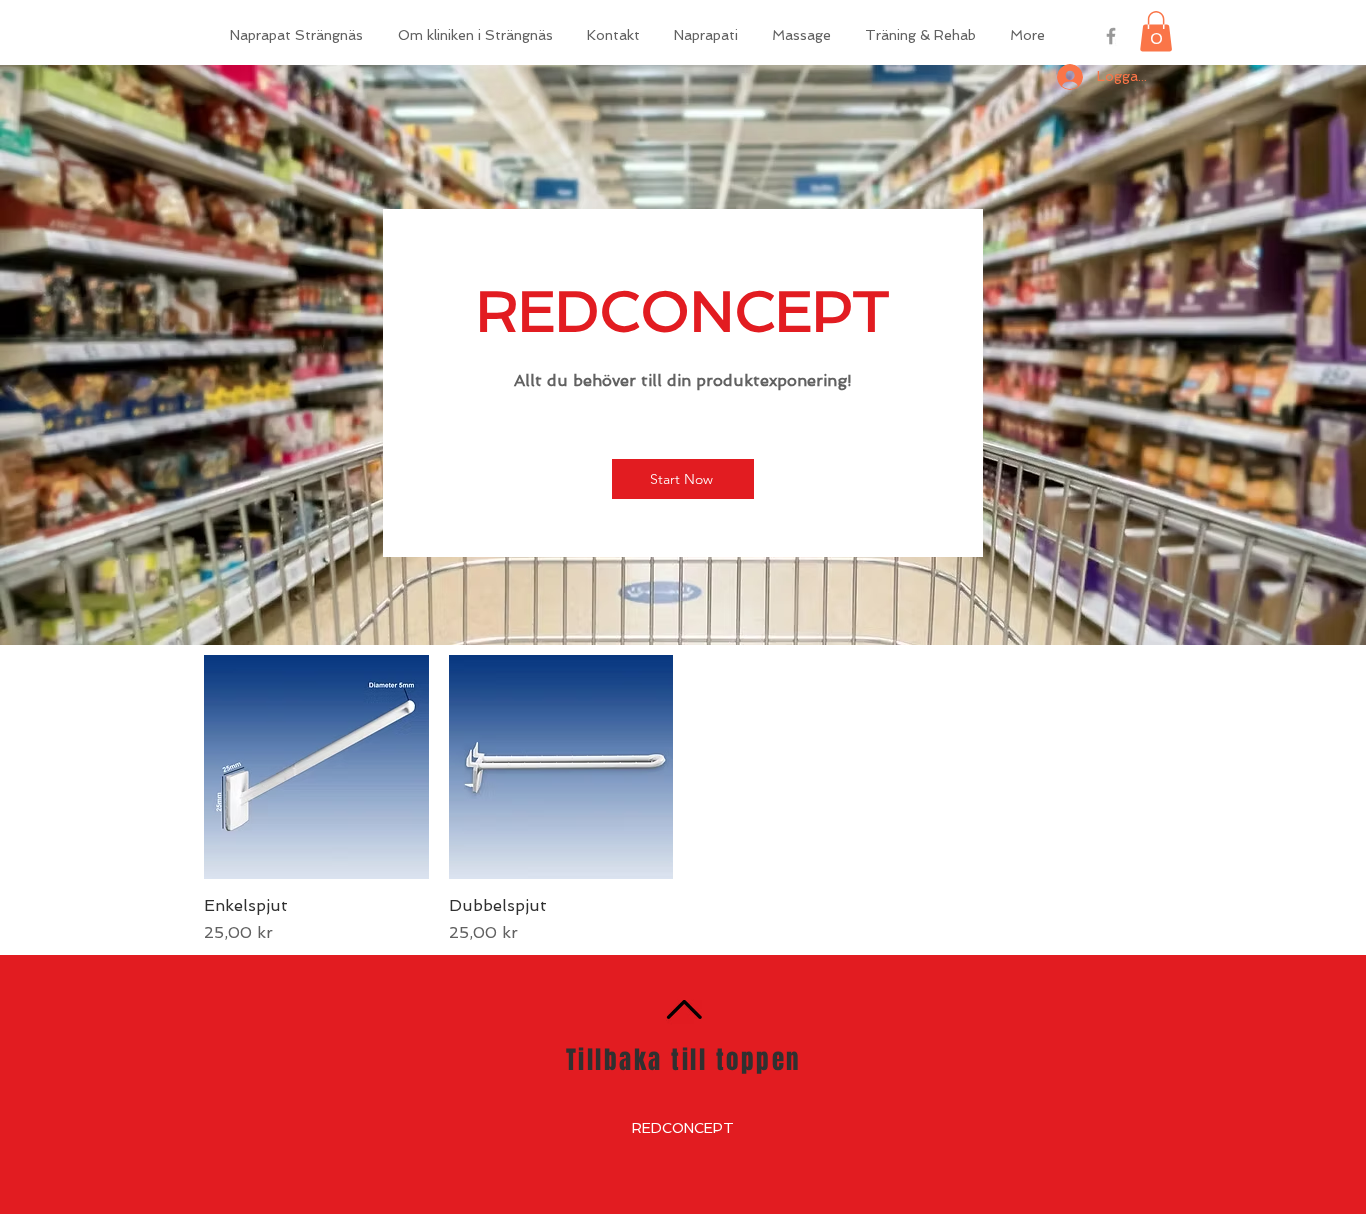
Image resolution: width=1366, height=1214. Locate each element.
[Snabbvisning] (316, 767)
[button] (1156, 31)
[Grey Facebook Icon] (1111, 36)
